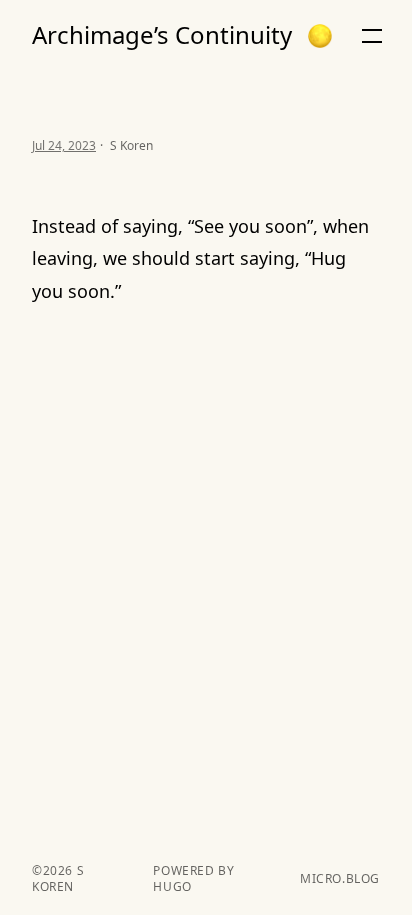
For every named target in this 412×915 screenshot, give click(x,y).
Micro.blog (340, 879)
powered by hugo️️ (193, 879)
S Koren (58, 878)
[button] (320, 36)
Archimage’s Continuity (162, 35)
